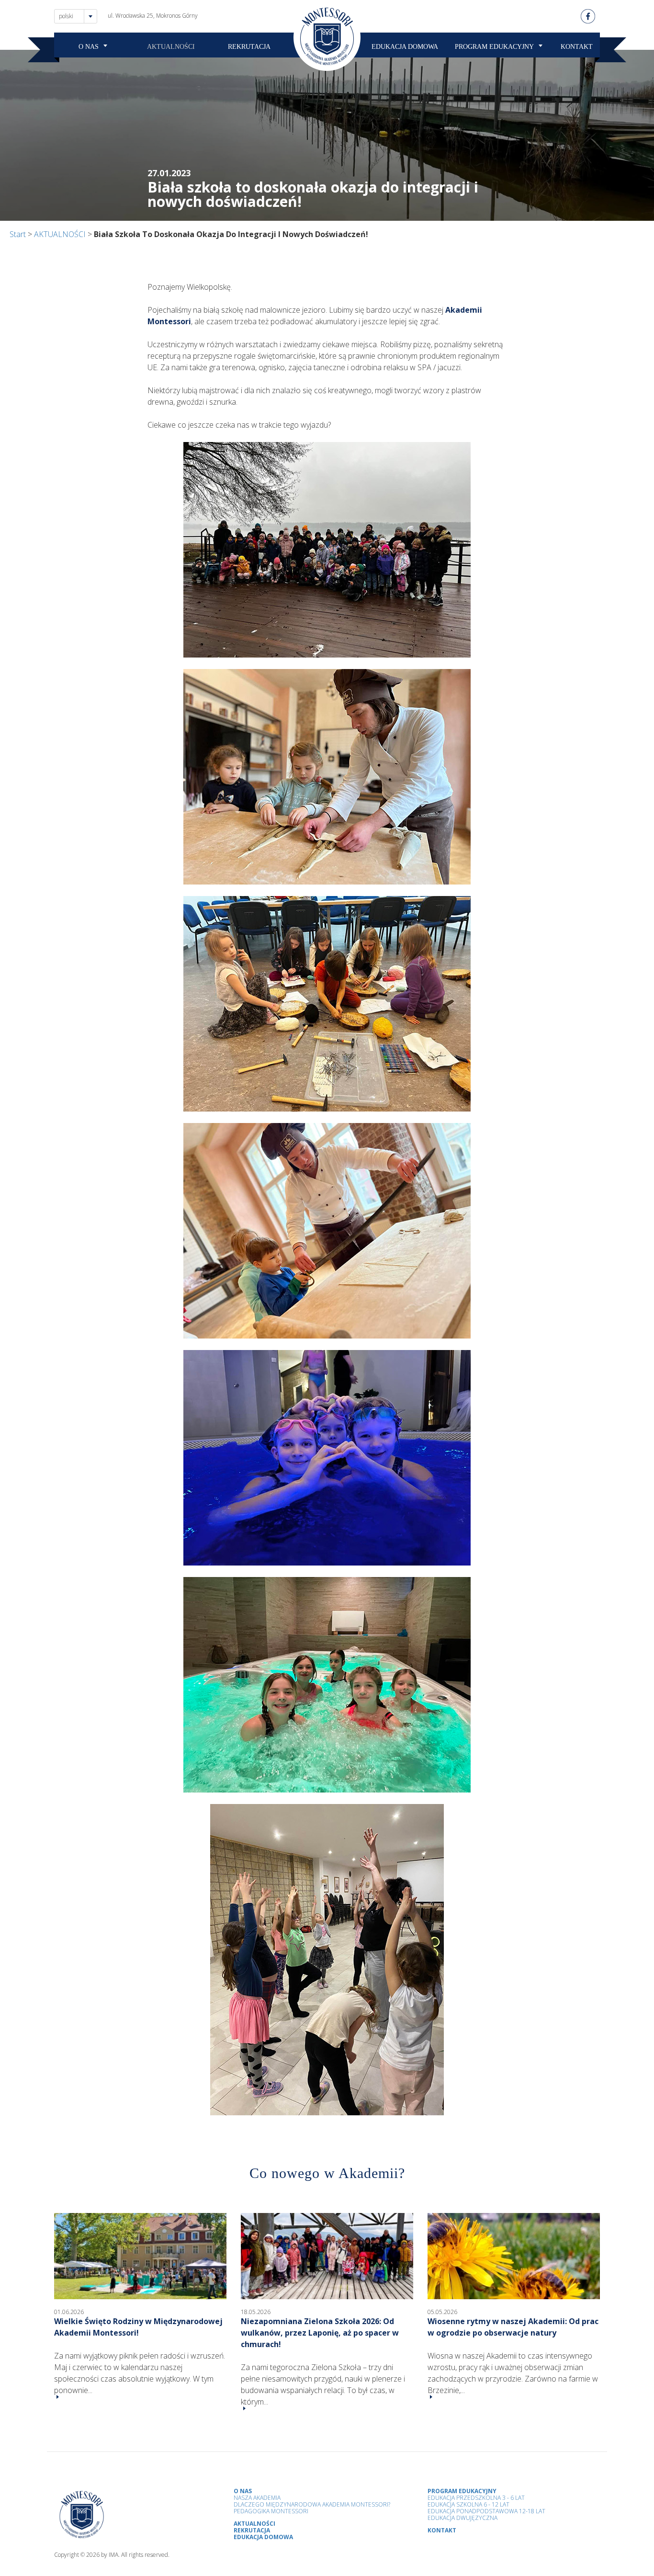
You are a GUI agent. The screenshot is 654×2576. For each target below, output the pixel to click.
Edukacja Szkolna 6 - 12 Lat (468, 2504)
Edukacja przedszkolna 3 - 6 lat (476, 2498)
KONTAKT (577, 47)
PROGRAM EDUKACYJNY (494, 47)
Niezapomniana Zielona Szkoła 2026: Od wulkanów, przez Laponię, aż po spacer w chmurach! (320, 2333)
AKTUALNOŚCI (171, 47)
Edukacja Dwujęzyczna (462, 2518)
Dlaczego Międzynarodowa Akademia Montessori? (312, 2504)
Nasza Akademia (257, 2498)
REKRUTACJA (249, 47)
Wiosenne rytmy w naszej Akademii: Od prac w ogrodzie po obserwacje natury (513, 2327)
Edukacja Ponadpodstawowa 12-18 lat (486, 2511)
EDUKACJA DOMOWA (405, 47)
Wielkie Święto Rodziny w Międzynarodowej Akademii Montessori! (138, 2327)
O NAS (89, 47)
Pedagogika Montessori (271, 2511)
